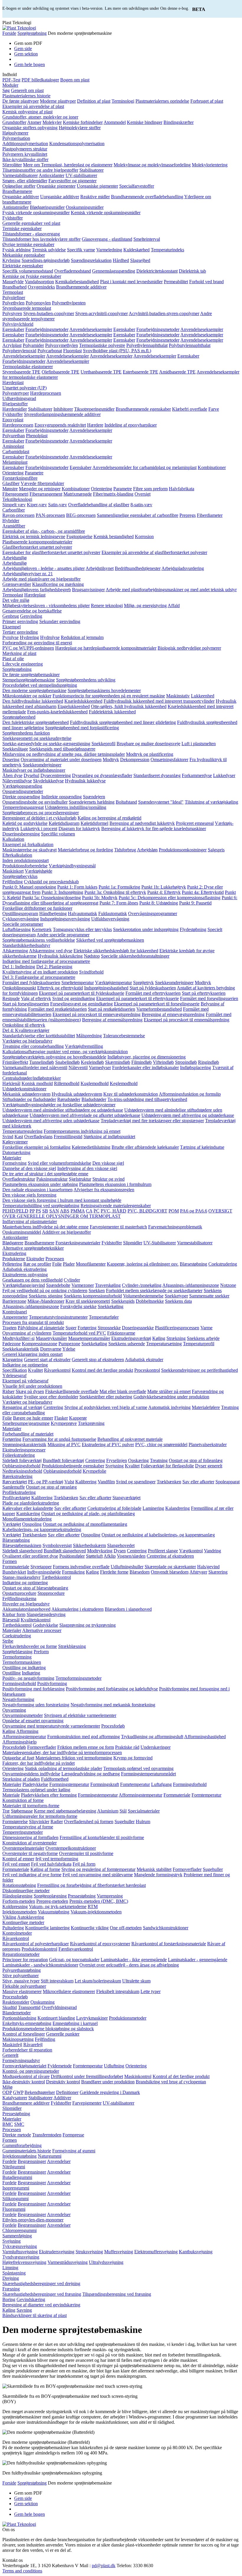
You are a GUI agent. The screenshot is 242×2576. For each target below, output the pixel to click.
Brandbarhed (14, 287)
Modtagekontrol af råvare (26, 2076)
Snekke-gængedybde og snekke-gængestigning (46, 744)
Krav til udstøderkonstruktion (131, 1094)
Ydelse (69, 1349)
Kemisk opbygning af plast (27, 112)
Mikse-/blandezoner (46, 1301)
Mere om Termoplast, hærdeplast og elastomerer (68, 165)
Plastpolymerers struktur (25, 149)
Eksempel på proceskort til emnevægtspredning (97, 1014)
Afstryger (198, 1572)
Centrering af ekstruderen (170, 1556)
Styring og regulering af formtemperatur (98, 1869)
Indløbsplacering (196, 1067)
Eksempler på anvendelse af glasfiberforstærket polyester (154, 552)
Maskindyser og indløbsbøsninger (34, 770)
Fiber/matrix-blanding (113, 494)
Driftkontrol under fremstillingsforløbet (87, 2076)
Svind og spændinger (136, 1482)
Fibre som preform (150, 489)
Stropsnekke (109, 1328)
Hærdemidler (15, 409)
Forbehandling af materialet (28, 1434)
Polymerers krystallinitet (25, 154)
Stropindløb (186, 1062)
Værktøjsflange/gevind (24, 1285)
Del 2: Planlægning (54, 967)
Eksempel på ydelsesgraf (25, 1381)
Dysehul (31, 775)
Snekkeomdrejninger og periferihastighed (200, 1370)
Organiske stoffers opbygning (30, 128)
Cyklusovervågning (21, 919)
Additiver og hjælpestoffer (66, 1232)
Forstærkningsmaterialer (78, 1243)
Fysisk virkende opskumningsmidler (36, 213)
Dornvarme (51, 1349)
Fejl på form (84, 1864)
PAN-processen (50, 515)
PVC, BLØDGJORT (147, 1211)
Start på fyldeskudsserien (153, 988)
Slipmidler (133, 1243)
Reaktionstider (16, 2002)
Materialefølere (206, 1407)
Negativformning (18, 1699)
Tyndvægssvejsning (21, 2257)
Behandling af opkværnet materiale (130, 1439)
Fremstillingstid (68, 1137)
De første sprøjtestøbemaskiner (31, 675)
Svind (8, 1137)
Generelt (10, 2055)
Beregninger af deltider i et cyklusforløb (39, 818)
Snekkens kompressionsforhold (93, 1296)
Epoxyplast (13, 420)
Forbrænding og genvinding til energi (37, 643)
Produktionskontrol (39, 1949)
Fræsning (11, 2289)
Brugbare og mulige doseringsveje (148, 744)
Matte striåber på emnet (169, 1391)
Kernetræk (42, 929)
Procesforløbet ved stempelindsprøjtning (40, 685)
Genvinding (31, 616)
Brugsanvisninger (88, 590)
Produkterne (14, 1259)
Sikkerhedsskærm (89, 1545)
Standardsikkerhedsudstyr (26, 945)
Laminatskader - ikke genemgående (134, 1960)
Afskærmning (15, 951)
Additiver (62, 2098)
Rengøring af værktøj (22, 1407)
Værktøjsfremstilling (84, 1046)
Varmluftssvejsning (20, 2252)
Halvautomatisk (82, 913)
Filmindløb (142, 1062)
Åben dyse (12, 775)
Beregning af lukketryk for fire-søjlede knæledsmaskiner (154, 829)
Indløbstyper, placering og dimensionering (147, 1057)
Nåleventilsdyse (17, 781)
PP (32, 1211)
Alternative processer (42, 1630)
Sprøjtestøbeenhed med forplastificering (82, 728)
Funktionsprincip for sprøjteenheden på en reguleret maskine (109, 696)
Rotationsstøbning (19, 1885)
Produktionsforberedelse (25, 866)
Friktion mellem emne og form (86, 1747)
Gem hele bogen (30, 64)
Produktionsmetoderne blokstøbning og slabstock (48, 2029)
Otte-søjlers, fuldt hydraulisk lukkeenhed (129, 706)
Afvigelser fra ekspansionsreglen (104, 1190)
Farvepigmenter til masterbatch (118, 1227)
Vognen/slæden (131, 1556)
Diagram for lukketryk (79, 829)
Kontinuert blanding (56, 2018)
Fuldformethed (55, 1779)
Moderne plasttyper (58, 101)
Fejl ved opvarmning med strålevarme (98, 1875)
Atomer (34, 122)
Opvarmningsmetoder (23, 1715)
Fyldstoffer (13, 218)
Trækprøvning (91, 1423)
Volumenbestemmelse (143, 1296)
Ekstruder (35, 1259)
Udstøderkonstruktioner (24, 1089)
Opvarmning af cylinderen (27, 1333)
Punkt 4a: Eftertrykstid (203, 892)
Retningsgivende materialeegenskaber (116, 1206)
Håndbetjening (53, 913)
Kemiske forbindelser (83, 122)
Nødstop (92, 956)
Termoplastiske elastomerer (28, 367)
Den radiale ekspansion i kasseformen (37, 1190)
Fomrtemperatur (135, 1784)
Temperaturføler (104, 1317)
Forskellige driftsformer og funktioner (37, 908)
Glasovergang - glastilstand (107, 239)
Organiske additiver (21, 197)
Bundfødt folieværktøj (63, 1460)
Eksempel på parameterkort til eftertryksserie (138, 998)
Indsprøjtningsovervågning (65, 919)
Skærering (218, 1572)
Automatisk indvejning (169, 1407)
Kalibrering (86, 1482)
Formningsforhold (19, 1683)
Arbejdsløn (147, 850)
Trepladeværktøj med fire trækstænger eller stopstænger (152, 1121)
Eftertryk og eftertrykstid (60, 988)
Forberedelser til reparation (27, 2050)
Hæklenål (11, 1083)
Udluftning (114, 2066)
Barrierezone (14, 1301)
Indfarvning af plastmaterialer (30, 1221)
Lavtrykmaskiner (92, 2018)
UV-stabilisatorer (81, 175)
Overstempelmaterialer (23, 1848)
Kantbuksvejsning (196, 2252)
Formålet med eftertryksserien (153, 993)
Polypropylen (38, 303)
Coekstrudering (223, 1264)
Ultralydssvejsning (106, 2262)
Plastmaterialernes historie (26, 96)
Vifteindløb (163, 1062)
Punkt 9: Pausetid (195, 903)
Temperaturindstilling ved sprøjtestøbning (41, 1206)
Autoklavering (31, 1917)
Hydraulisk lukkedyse (85, 781)
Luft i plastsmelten (199, 744)
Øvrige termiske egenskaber (28, 244)
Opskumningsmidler (85, 207)
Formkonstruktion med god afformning (84, 1737)
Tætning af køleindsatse (202, 1147)
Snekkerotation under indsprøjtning (146, 929)
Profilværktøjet (16, 1498)
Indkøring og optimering (25, 1365)
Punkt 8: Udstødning (159, 903)
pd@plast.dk (104, 2566)
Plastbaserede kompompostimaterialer (37, 542)
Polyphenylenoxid (19, 351)
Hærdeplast (13, 382)
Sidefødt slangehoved (22, 1551)
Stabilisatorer (91, 170)
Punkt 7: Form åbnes (119, 903)
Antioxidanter (51, 175)
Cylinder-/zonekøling (142, 1285)
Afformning (27, 1731)
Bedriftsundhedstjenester (138, 568)
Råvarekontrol (57, 1370)
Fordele (9, 2161)
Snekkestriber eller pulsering (106, 1397)
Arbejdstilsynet (100, 568)
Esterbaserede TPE (140, 372)
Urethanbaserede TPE (101, 372)
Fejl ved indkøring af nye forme (32, 1875)
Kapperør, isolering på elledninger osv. (143, 1264)
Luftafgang (161, 1784)
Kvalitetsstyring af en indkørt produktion (40, 972)
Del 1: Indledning (19, 967)
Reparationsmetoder (21, 1954)
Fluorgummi (14, 2209)
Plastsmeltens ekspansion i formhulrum (115, 1184)
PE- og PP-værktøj (46, 1482)
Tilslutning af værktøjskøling (211, 802)
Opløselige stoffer (19, 186)
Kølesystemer (15, 1142)
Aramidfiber (14, 526)
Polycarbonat (50, 351)
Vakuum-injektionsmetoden (96, 1912)
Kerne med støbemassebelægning (65, 1811)
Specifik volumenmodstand (28, 271)
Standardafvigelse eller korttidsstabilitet (39, 1036)
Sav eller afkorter (198, 1482)
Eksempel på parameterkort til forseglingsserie (157, 1004)
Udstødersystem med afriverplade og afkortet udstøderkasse (85, 1115)
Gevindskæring (31, 2299)
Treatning (159, 1460)
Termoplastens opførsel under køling (36, 1790)
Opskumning (42, 2002)
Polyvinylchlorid (18, 324)
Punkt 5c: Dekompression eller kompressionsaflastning (170, 898)
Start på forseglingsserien (26, 1004)
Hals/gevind (208, 1567)
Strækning (176, 1338)
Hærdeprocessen (46, 393)
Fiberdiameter (210, 515)
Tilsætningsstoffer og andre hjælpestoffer (40, 170)
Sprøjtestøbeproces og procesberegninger (41, 813)
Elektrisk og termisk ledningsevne (34, 536)
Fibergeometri (15, 494)
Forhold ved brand (206, 282)
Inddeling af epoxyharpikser (131, 425)
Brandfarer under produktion (108, 2082)
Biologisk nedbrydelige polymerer (189, 648)
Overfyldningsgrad (59, 2007)
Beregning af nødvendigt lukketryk (142, 823)
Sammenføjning (17, 2236)
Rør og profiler (37, 1264)
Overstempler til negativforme (30, 1853)
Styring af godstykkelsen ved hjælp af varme (106, 1407)
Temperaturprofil (199, 1344)
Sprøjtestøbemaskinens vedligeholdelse (39, 940)
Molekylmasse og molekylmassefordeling (152, 165)
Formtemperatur (206, 1795)
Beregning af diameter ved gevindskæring (41, 2305)
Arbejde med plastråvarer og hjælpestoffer (41, 579)
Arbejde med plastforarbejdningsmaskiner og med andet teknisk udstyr (171, 590)
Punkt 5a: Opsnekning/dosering (51, 898)
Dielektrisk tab (192, 271)
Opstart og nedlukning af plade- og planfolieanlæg (88, 1514)
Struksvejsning (89, 2252)
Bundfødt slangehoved (65, 1551)
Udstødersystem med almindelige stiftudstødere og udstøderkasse (63, 1110)
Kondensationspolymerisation (77, 144)
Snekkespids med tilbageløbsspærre (62, 749)
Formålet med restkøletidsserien (57, 1009)
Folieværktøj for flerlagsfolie (167, 1466)
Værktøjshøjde (39, 871)
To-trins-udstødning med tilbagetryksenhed (147, 1099)
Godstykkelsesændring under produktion (171, 1397)
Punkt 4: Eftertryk (164, 892)
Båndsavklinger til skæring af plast (35, 2315)
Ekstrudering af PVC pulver (108, 1445)
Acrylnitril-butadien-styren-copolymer (164, 313)
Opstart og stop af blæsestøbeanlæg (35, 1588)
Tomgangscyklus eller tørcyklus (82, 929)
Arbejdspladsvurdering (183, 568)
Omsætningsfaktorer (169, 759)
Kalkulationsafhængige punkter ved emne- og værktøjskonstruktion (65, 1052)
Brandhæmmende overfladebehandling (147, 197)
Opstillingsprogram (20, 913)
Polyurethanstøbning (22, 1970)
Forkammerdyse (197, 775)
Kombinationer (212, 467)
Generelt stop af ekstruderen (98, 1360)
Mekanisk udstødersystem (26, 1094)
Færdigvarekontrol (76, 1949)
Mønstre (10, 489)
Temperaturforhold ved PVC (79, 1333)
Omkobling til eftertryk (24, 1025)
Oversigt (143, 494)
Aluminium (108, 1811)
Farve (214, 409)
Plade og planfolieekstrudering (31, 1503)
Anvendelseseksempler (91, 329)
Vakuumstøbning (54, 1912)
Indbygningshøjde (44, 1572)
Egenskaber (13, 329)
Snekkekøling (111, 1306)
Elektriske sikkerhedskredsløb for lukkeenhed (116, 951)
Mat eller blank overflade (123, 1391)
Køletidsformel (94, 823)
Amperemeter (15, 1317)
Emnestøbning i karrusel (75, 2023)
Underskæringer (156, 1747)
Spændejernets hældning (92, 802)
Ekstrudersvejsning (57, 2252)
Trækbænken (169, 1482)
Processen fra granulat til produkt (33, 1322)
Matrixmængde (78, 494)
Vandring (212, 1551)
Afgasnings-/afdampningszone (191, 1285)
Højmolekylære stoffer (80, 128)
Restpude (11, 998)
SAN (54, 1211)
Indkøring (31, 1673)
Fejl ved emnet (16, 1864)
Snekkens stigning (46, 1296)
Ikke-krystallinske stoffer (25, 159)
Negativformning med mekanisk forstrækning (113, 1705)
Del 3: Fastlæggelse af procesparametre (39, 977)
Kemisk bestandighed (114, 536)
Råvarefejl (33, 2045)
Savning (24, 2310)
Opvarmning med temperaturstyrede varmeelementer (51, 1726)
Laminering (153, 1508)
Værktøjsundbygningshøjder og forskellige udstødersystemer (59, 1105)
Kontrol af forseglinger (24, 2034)
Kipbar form (14, 1614)
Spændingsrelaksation (91, 260)
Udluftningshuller (127, 1567)
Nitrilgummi (14, 2167)
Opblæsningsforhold (21, 1466)
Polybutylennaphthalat (190, 345)
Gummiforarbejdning (22, 2145)
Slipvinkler (39, 1822)
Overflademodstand (73, 271)
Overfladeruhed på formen (89, 1822)
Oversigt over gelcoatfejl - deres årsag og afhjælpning (129, 1965)
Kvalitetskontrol (36, 1620)
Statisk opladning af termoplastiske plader (63, 1768)
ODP (7, 2092)
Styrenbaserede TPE (21, 372)
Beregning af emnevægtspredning (173, 1014)
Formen (10, 1561)
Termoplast (13, 292)
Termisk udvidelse (49, 250)
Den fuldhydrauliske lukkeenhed (33, 701)
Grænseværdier (17, 584)
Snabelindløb (67, 1062)
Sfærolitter (12, 165)
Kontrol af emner (18, 1859)
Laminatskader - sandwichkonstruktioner (40, 1965)
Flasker (61, 1418)
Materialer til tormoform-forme (31, 1806)
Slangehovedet (121, 1545)
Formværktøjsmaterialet (24, 2066)
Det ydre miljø (16, 600)
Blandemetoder (17, 2013)
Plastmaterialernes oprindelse (162, 101)
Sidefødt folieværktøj (22, 1460)
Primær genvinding (20, 621)
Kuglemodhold (95, 1083)
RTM (93, 1906)
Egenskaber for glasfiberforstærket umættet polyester (51, 552)
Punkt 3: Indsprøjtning (62, 892)
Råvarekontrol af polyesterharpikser (36, 1944)
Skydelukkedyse (48, 781)
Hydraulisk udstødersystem (77, 1094)
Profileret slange (163, 1551)
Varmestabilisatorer (20, 175)
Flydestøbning (193, 929)
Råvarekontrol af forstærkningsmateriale (169, 1944)
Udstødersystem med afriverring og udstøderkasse (188, 1115)
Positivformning (52, 1683)
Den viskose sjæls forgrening (29, 1195)
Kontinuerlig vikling (90, 1928)
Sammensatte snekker (209, 1296)
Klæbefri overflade (190, 409)
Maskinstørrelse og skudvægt (30, 850)
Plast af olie (13, 659)
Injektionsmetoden (19, 1912)
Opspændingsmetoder (23, 791)
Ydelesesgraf (14, 1375)
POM (174, 1211)
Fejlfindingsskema (19, 1598)
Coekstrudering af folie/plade (114, 1508)
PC (97, 1211)
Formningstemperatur (69, 1784)
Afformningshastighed (205, 1737)
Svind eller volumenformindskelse (59, 1163)
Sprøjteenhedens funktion (26, 733)
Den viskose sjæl (108, 1163)
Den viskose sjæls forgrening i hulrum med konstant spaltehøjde (62, 1200)
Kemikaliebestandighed (77, 282)
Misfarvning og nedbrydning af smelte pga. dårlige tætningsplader (64, 754)
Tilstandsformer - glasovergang (31, 234)
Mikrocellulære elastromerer (69, 1991)
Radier (57, 1822)
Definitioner (67, 2092)
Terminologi (123, 101)
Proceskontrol (147, 1370)
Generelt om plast (27, 90)
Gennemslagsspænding (114, 271)
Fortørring (87, 1328)
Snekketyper (176, 1296)
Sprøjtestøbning (32, 33)
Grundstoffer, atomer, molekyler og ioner (40, 117)
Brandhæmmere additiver (26, 2103)
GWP (18, 2092)
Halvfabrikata (181, 489)
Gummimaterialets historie (27, 2151)
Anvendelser (59, 2161)
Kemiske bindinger (145, 122)
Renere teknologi (107, 606)
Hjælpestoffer (15, 404)
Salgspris (216, 850)
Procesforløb (113, 1726)
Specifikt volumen (58, 834)
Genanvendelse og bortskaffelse (32, 611)
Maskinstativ (178, 696)
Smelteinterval (147, 239)
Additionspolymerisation (25, 144)
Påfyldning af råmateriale (41, 1328)
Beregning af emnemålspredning (112, 1020)
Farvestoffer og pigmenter (72, 181)
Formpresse (73, 2135)
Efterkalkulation (17, 855)
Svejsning (115, 1466)
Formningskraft (105, 1784)
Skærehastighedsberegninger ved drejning (41, 2284)
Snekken (97, 1291)
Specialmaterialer (144, 1811)
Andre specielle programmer (63, 935)
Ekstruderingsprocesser (24, 1450)
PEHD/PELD (15, 1211)
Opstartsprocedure (19, 1593)
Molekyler (52, 122)
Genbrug (11, 616)
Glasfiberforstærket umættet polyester (37, 547)
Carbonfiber (14, 510)
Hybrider (11, 521)
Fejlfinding (13, 882)
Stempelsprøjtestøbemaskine (29, 680)
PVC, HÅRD (113, 1211)
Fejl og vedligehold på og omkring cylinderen (45, 1291)
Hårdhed (121, 260)
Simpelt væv (14, 505)
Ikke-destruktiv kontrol (24, 2082)
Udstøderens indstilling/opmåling (76, 807)
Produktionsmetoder (128, 2018)
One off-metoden (126, 1928)
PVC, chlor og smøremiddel (161, 1445)
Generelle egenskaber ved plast (31, 223)
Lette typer (151, 1991)
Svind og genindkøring (74, 998)
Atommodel (115, 122)
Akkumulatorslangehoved (26, 1609)
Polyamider (33, 345)
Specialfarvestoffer (137, 186)
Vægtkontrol (191, 1551)
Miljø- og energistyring (145, 606)
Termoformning (17, 1657)
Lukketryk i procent (39, 829)
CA (89, 1211)
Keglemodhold (124, 1083)
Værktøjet (12, 1524)
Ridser (8, 1391)
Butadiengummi (17, 2177)
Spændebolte (58, 1285)
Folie (57, 1264)
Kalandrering (178, 1508)
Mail (85, 2566)
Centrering (53, 1407)
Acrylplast (12, 345)
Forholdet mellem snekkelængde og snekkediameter (154, 1291)
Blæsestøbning (193, 1264)
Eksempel (12, 627)
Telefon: (125, 2566)
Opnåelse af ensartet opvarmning (33, 1721)
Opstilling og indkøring (24, 1668)
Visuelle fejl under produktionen (32, 1386)
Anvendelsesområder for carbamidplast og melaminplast (144, 467)
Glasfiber (11, 483)
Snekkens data (178, 1301)
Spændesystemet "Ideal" (161, 802)
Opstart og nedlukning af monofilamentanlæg (85, 1524)
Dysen (120, 1551)
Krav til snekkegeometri (88, 1301)
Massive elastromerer (22, 1991)
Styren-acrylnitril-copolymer (102, 313)
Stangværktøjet (126, 1498)
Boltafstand (126, 802)
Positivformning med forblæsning (33, 1689)
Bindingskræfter (179, 122)
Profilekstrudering (19, 1492)
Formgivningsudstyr (21, 2060)
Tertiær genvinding (20, 632)
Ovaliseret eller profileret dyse (30, 1556)
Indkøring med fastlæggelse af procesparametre (46, 961)
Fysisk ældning (17, 250)
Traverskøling (108, 1285)
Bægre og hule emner (33, 1418)
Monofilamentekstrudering (27, 1519)
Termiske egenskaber (22, 228)
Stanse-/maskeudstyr (21, 1577)
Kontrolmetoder (17, 1933)
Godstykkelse (45, 1625)
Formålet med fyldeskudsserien (31, 983)
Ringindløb (209, 1062)
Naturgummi (50, 2156)
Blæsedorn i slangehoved (128, 1609)
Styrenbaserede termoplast (27, 308)
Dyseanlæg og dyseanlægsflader (102, 775)
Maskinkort (13, 871)
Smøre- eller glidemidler (25, 181)
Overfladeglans (38, 1137)
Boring (9, 2299)
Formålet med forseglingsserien (209, 998)
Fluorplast (72, 351)
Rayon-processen (18, 515)
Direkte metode (17, 2135)
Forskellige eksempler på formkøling (36, 1147)
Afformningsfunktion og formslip (190, 1094)
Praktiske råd (127, 1747)
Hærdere (95, 425)
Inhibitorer (63, 409)
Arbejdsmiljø (14, 558)
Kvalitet (35, 1370)
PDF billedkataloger (40, 80)
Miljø (7, 2087)
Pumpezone (69, 1344)
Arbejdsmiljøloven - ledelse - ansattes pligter (44, 568)
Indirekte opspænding (62, 797)
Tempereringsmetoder (23, 1832)
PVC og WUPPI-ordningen (28, 648)
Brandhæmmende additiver (81, 287)
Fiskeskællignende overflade (72, 1391)
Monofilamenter (91, 1264)
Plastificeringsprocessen (177, 1328)
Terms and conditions (22, 2571)
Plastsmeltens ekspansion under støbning (40, 1184)
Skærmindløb (118, 1062)
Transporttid (29, 2007)
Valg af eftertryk (36, 998)
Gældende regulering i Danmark (110, 2092)
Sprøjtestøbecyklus (20, 876)
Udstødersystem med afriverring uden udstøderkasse (51, 1121)
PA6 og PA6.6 (194, 1211)
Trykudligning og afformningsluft (152, 1737)
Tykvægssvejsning (20, 2246)
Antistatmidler (15, 207)
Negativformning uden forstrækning (36, 1705)
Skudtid (10, 2007)
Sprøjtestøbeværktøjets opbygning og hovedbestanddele (54, 1057)
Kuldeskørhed (136, 250)
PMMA (78, 1211)
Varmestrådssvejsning (68, 2262)
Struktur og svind (108, 1179)
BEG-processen (81, 515)
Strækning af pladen (21, 1779)
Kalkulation (13, 839)
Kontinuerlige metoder (23, 1922)
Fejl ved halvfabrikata (51, 1864)
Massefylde (13, 282)
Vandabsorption (39, 282)
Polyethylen (13, 303)
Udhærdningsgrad (19, 398)
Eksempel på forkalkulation (28, 844)
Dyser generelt (209, 1466)
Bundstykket (14, 1572)
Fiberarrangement (46, 494)
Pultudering (13, 1928)
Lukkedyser (224, 775)
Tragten (9, 1328)
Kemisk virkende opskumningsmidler (106, 213)
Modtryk (111, 759)
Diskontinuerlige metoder (26, 1891)
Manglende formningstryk (158, 1875)
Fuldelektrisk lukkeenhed (112, 712)
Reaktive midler (95, 197)
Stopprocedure (51, 1593)
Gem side (23, 49)
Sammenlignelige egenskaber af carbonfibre (138, 515)
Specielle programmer (23, 924)
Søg (6, 90)
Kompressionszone (40, 1344)
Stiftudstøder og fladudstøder (29, 1099)
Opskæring (138, 1460)
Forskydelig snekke (78, 1306)
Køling (159, 1338)
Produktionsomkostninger (183, 850)
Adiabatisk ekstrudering (24, 1269)
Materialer (12, 1158)
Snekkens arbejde (203, 1338)
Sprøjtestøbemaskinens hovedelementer (104, 690)
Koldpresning (15, 1906)
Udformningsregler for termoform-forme (40, 1816)
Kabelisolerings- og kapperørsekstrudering (42, 1529)
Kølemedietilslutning (91, 1147)
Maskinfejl (12, 2045)
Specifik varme (81, 250)
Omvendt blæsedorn (170, 1572)
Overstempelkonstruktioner (71, 1848)
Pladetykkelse (35, 1784)
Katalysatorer (15, 2098)
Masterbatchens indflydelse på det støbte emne (45, 1227)
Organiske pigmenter (56, 186)
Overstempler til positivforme (86, 1853)
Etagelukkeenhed (74, 706)
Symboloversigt (57, 1545)
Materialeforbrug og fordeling (85, 850)
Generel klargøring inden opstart (32, 1354)
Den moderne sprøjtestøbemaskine (34, 690)
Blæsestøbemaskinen (22, 1545)
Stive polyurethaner (21, 1976)
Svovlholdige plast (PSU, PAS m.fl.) (117, 351)
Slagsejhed (140, 260)
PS (38, 1211)
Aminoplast (13, 446)
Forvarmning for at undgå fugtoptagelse (59, 1439)
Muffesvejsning (119, 2252)
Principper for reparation (25, 1960)
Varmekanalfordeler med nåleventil (35, 1067)
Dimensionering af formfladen (30, 1837)
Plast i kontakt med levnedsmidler (131, 282)
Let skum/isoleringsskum (98, 1981)
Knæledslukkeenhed (83, 701)
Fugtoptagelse (79, 536)
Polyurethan (14, 436)
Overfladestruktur (19, 1179)
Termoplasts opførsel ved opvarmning (138, 1768)
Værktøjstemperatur (113, 983)
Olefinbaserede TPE (60, 372)
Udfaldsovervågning (110, 919)
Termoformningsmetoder (79, 1678)
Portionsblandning (19, 2018)
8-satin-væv (141, 505)
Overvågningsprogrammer (153, 913)
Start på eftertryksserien (204, 993)
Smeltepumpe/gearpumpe (26, 1423)
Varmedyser (100, 1067)
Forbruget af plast (207, 101)
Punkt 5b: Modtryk (100, 898)
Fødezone (12, 1344)
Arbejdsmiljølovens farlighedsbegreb (37, 590)
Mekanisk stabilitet (154, 1869)
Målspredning (89, 1036)
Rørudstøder (69, 1099)
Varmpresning (110, 1896)
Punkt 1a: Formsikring (119, 887)
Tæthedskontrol (56, 1577)
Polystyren (12, 313)
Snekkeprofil (103, 744)
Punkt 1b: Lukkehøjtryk (164, 887)
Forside (9, 33)
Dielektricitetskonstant (157, 271)
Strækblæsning (72, 1646)
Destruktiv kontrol (63, 2082)
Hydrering (29, 637)
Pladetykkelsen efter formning (49, 1795)
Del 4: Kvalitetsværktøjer (26, 1030)
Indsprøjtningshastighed (106, 988)
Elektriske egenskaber (23, 266)
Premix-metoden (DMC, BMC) (99, 1901)
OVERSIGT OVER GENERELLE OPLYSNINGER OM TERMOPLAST (117, 1214)
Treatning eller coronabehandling (33, 1046)
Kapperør (78, 1418)
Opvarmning (14, 1710)
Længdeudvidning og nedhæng (91, 1774)
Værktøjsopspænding (22, 786)
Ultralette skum (136, 1981)
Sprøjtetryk (143, 983)
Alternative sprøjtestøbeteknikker (33, 1248)
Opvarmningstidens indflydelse (31, 1774)
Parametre (34, 473)
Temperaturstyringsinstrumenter (58, 1317)
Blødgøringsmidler (47, 207)
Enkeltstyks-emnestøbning (27, 2023)
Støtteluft (94, 1556)
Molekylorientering (210, 165)
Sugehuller (125, 1822)
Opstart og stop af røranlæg (51, 1487)
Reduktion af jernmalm (82, 637)
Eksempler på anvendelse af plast (33, 106)
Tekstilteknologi (17, 499)
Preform (41, 1652)
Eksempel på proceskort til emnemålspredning (187, 1020)
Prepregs (188, 515)
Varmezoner (83, 1285)
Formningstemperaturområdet (148, 1774)
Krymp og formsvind (133, 1758)
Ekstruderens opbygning (25, 1275)
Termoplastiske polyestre (102, 345)
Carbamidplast (16, 452)
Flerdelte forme (114, 1572)
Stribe (8, 1641)
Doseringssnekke (138, 1328)
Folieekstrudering (19, 1455)
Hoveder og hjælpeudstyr (26, 1604)
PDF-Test (11, 80)
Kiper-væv (37, 505)
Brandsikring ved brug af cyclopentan (171, 2082)
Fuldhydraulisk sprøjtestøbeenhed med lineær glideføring (123, 722)
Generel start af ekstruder (47, 1360)
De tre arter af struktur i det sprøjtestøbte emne (45, 1174)
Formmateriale (16, 1567)
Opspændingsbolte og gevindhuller (35, 802)
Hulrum (143, 1822)
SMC (19, 2124)
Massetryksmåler (51, 1338)
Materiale (11, 1795)
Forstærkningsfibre (20, 478)
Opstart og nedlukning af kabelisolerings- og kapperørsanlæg (158, 1535)
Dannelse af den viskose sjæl (29, 1168)
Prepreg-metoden (52, 1901)
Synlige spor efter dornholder (51, 1397)
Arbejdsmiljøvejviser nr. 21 (28, 574)
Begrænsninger (32, 2161)
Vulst (69, 1482)
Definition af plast (94, 101)
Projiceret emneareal (195, 823)
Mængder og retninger (40, 489)
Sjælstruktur (80, 1179)
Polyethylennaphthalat (147, 345)
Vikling (9, 1917)
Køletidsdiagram (64, 823)
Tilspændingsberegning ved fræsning (117, 2294)
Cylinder (72, 1280)
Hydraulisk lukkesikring (60, 956)
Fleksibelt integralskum (118, 1991)
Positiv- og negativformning (28, 1678)
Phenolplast (37, 436)
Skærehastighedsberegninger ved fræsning (42, 2294)
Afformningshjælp (19, 1742)
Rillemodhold (67, 1083)
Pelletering (12, 1264)
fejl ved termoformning (57, 1859)
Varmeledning (109, 250)
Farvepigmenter (87, 2103)
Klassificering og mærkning (58, 584)
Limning (10, 2268)
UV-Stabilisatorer (160, 1243)
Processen (55, 1259)
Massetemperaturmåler (89, 1338)
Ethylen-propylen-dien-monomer (33, 2220)
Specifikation (15, 1370)
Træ (6, 1811)
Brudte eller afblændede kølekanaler (145, 1147)
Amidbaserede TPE (177, 372)
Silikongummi (15, 2199)
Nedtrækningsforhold (22, 1471)
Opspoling (32, 1524)
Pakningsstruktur (52, 1179)
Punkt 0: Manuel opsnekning (29, 887)
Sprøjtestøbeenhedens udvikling (86, 680)
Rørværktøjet (15, 1482)
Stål (123, 1811)
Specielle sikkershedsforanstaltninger (135, 956)
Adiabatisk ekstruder (144, 1360)
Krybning (11, 260)
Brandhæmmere (17, 191)
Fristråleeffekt (15, 1062)
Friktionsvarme (121, 1333)
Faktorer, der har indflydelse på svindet (39, 1763)
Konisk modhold (37, 1083)
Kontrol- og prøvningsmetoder (31, 2071)
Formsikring (73, 1572)
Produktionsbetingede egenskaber (73, 1466)
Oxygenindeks (41, 287)
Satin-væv (58, 505)
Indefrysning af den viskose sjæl (87, 1168)
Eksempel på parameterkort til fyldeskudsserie (82, 993)
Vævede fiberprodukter (42, 483)
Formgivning (14, 1163)
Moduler (10, 85)
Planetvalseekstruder (208, 1445)
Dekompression (135, 759)
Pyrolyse (10, 637)
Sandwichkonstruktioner (166, 1928)
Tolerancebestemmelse (124, 1036)
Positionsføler (72, 1556)
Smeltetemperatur (78, 983)
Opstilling (12, 1673)
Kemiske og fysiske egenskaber (32, 276)
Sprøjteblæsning (17, 1652)
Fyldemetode (60, 2066)
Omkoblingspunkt (19, 988)
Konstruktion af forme (23, 1800)
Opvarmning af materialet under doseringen (61, 759)
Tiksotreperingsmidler (94, 409)
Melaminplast (15, 462)
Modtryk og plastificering (150, 754)
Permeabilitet (176, 282)
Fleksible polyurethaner (24, 1986)
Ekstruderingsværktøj (131, 1338)
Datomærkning (16, 1152)
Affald (174, 606)
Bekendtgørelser (40, 2092)
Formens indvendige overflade (81, 1567)
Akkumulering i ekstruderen (77, 1609)
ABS (65, 1211)
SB (45, 1211)
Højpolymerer (15, 133)
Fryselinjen (117, 1460)
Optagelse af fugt (18, 1758)
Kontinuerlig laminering (47, 1928)
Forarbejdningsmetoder (47, 329)
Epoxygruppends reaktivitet (60, 425)
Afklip (110, 1556)
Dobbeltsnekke (150, 1301)
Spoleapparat (228, 1482)
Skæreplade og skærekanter (170, 1567)
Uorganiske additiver (60, 197)
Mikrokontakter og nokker (27, 696)
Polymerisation (16, 138)
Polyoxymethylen (62, 345)
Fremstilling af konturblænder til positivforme (102, 1837)
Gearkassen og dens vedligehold (32, 1280)
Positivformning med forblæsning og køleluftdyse (112, 1689)
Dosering (11, 759)
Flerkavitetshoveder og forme (30, 1646)
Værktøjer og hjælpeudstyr (27, 1041)
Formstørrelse (15, 1822)
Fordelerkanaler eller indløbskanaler (145, 1067)
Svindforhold (91, 972)
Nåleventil (78, 1067)
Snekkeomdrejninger (42, 765)
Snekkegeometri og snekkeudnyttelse (37, 738)
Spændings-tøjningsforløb (46, 260)
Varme (206, 1328)
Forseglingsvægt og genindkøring (81, 1004)
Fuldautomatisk (113, 913)
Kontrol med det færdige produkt (102, 1370)
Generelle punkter (63, 2034)
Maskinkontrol (138, 2076)
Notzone (228, 1285)
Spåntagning (14, 2273)
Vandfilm (106, 1482)
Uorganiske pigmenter (97, 186)
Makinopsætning (18, 2039)
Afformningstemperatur (24, 1737)
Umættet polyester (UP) (24, 388)
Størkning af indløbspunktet (109, 1137)
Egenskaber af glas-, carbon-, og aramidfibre (44, 531)
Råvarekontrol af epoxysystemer (100, 1944)
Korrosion (144, 536)
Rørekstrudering (17, 1476)
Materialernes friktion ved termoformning (74, 1758)
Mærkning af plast (19, 653)
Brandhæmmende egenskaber (143, 409)
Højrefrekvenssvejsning (24, 2262)
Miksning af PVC (64, 1445)
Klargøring (13, 1360)
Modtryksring (100, 1551)
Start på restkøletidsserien (112, 1009)
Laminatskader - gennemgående (198, 1960)
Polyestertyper (16, 393)
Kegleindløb (92, 1062)
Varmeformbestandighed (159, 1009)
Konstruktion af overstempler (30, 1843)
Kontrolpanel (15, 1312)
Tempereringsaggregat (23, 807)
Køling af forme (45, 1869)
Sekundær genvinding (60, 621)
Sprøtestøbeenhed (19, 717)
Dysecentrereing (56, 775)
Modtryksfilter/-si (18, 1338)
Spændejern (94, 797)
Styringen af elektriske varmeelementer (80, 1715)
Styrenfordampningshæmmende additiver (62, 414)
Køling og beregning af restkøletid (109, 818)
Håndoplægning (17, 1896)
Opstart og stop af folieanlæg (196, 1460)
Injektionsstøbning (19, 2156)
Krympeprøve (64, 1423)
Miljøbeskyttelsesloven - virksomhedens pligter (46, 606)
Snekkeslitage (15, 749)
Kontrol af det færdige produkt (181, 2076)
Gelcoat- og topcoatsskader (74, 1960)
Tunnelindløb (42, 1062)
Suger (71, 1328)
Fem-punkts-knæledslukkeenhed (57, 712)
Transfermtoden (47, 2135)
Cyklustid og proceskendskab (51, 882)
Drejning (11, 2278)
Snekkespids (123, 1301)
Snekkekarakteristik (21, 1349)
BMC (8, 2124)
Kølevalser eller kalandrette (28, 1508)
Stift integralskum (57, 1981)
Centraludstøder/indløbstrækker (32, 1078)
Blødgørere (13, 1243)
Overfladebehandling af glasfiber (99, 505)
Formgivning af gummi (74, 2151)
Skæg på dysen (30, 1391)
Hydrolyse (50, 637)
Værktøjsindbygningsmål (72, 866)
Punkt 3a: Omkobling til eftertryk (115, 892)
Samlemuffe (14, 1487)
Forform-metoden (19, 1901)
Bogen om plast (75, 80)
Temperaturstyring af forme (28, 1827)
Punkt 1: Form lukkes (77, 887)
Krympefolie (94, 1471)
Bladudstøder (94, 1099)
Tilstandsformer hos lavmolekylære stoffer (41, 239)
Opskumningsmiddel (22, 1232)
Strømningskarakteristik (24, 1445)
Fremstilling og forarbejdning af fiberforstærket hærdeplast (91, 1885)
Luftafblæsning (17, 929)
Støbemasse (22, 1811)
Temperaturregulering (22, 1131)
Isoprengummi (16, 2188)
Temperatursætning (164, 1344)
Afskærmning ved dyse (51, 951)
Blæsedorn (140, 1572)
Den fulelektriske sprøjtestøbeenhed (36, 722)
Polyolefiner (14, 298)
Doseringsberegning (21, 834)
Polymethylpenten (69, 303)
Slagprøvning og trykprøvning (88, 1625)
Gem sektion (26, 54)
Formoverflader (42, 1747)
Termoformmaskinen (22, 1662)
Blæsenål (11, 1620)
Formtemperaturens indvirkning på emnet (82, 1131)
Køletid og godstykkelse (25, 823)
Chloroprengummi (19, 2230)
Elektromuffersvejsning (156, 2252)
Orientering (13, 473)
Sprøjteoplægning (50, 1896)
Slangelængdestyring (46, 1614)
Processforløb (15, 1997)
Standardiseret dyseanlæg (157, 775)
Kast (19, 1137)
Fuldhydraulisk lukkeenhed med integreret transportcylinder (159, 701)
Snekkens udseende (127, 1344)
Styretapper (41, 1567)
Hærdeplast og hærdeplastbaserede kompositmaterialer (106, 648)
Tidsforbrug (125, 850)
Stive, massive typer (21, 1981)
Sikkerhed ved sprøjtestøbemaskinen (110, 940)
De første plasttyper (21, 101)
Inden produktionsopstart (26, 860)
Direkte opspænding (21, 797)
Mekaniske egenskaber (24, 255)
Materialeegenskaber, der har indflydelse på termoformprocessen (62, 1752)
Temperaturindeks (167, 250)
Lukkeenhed (203, 696)
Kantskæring (28, 1514)
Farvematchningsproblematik (175, 1227)
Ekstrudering (14, 1253)
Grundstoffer (14, 122)
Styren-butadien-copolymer (49, 313)
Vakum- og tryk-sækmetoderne (58, 1906)
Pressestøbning (82, 1896)
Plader (69, 1264)
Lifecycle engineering (23, 664)
